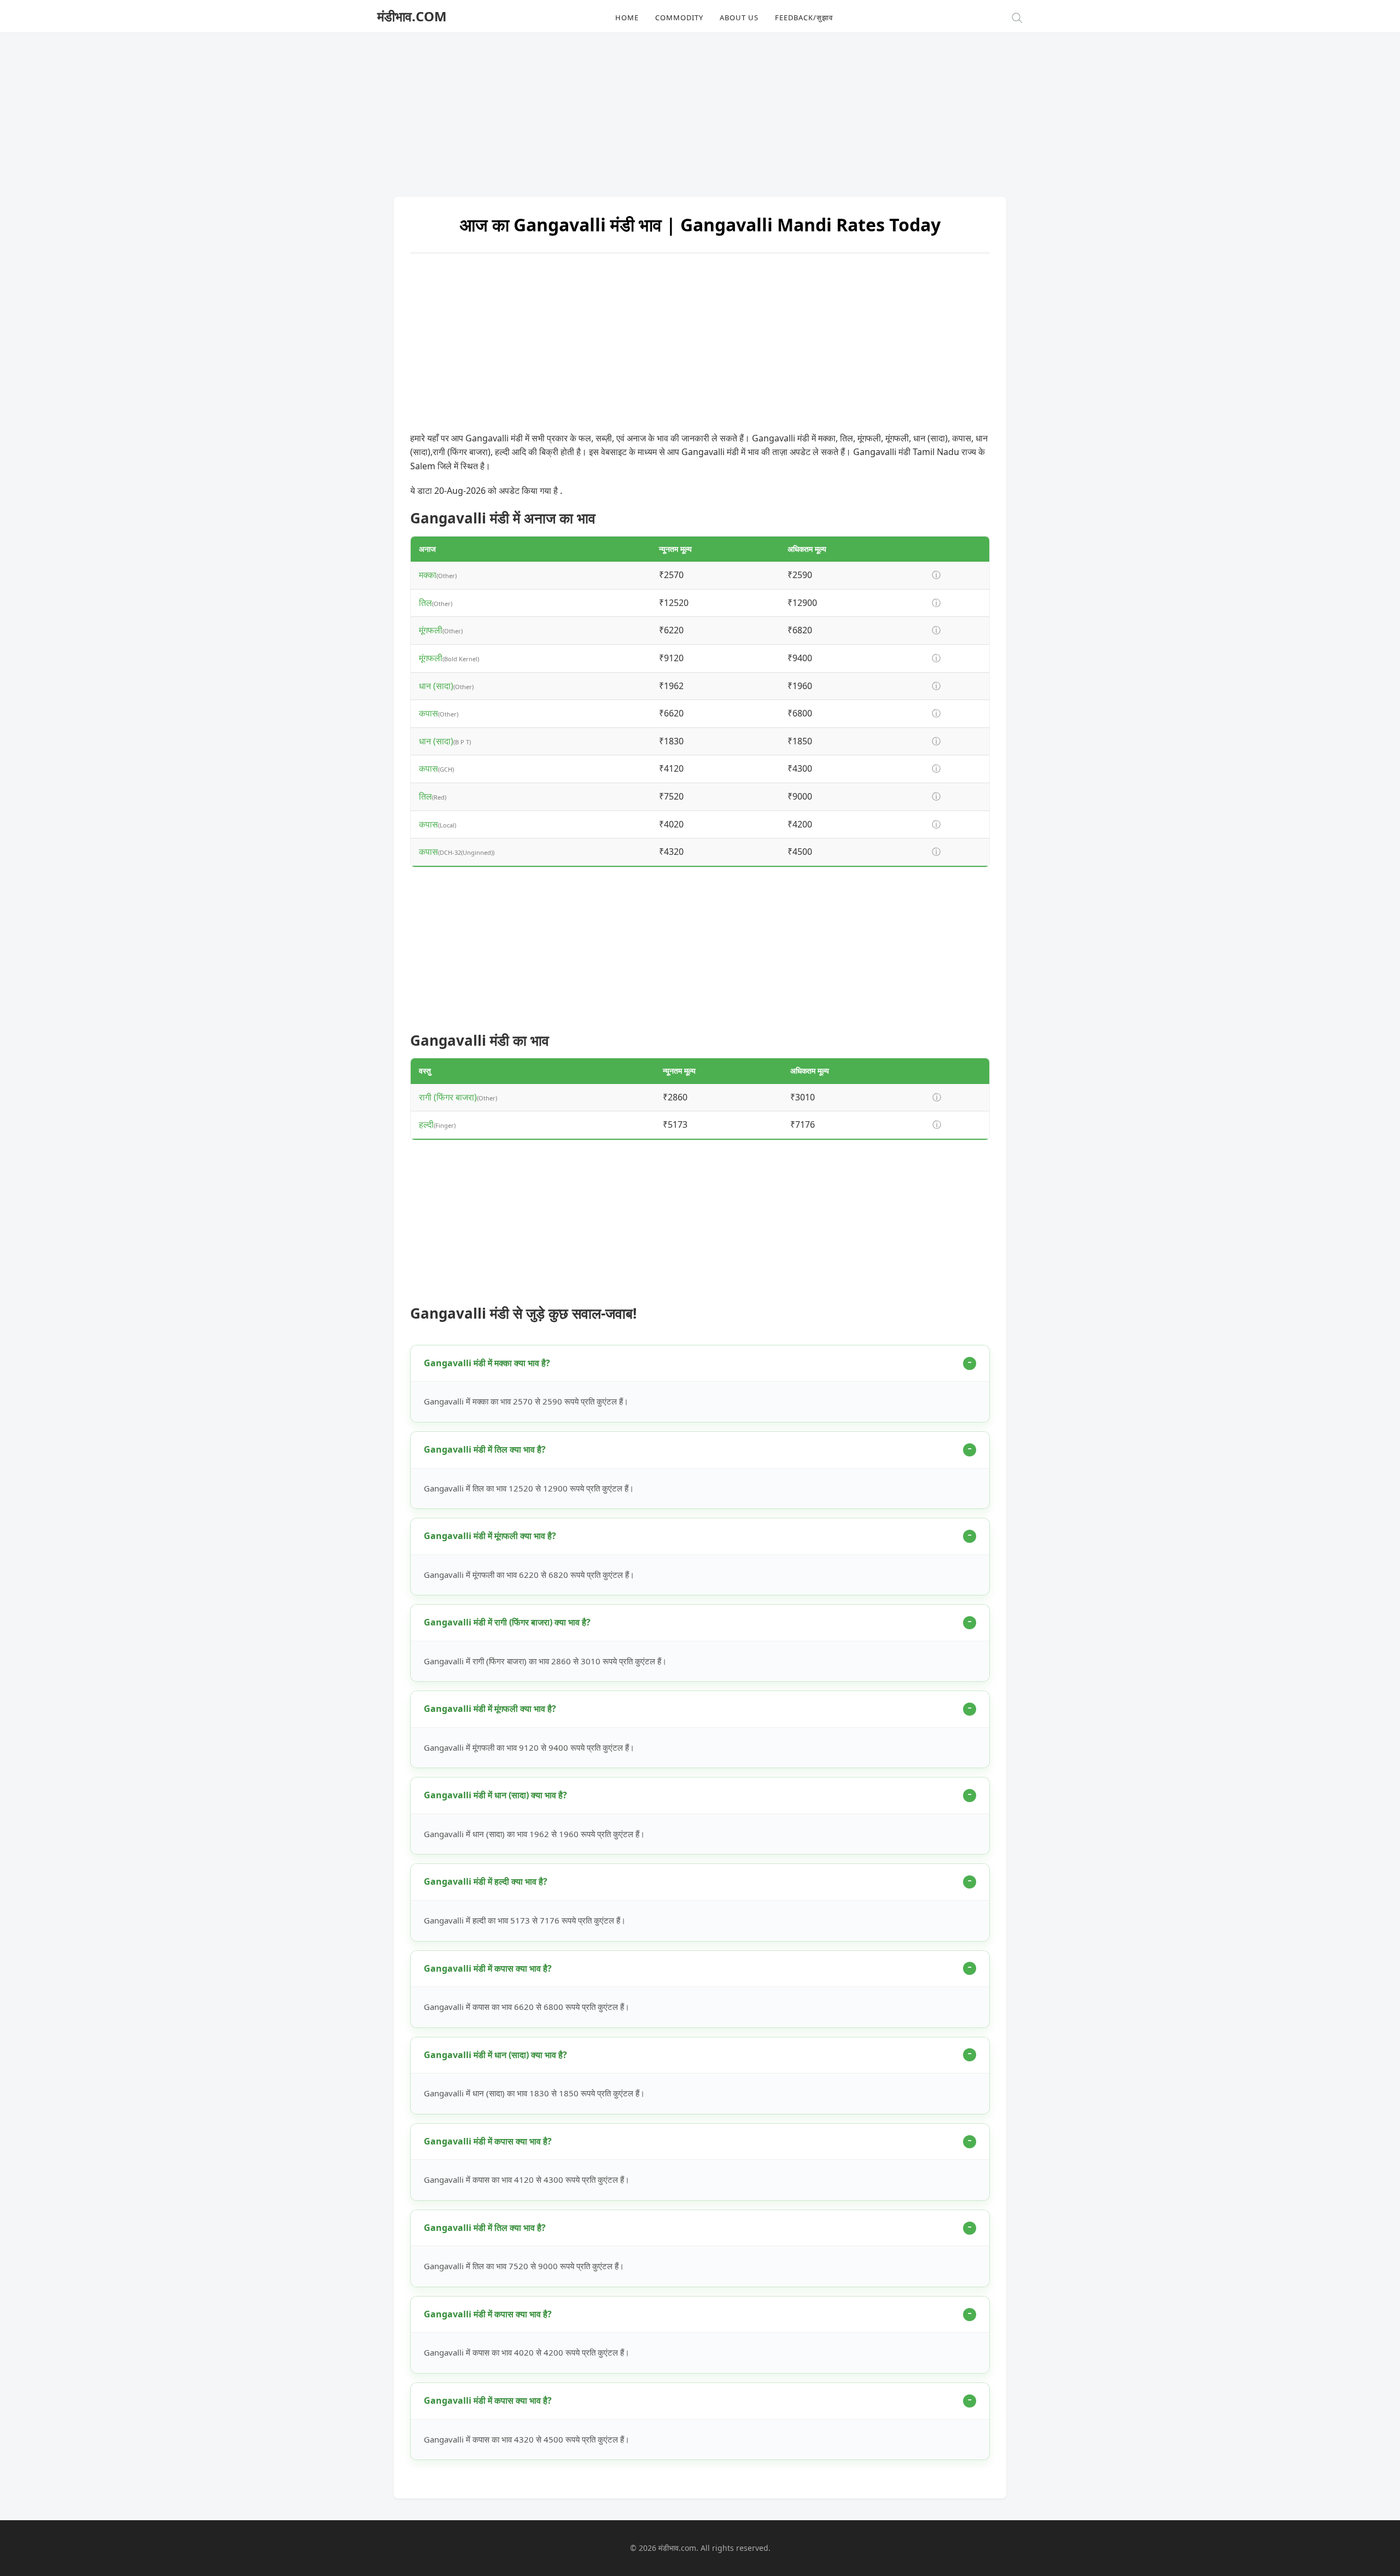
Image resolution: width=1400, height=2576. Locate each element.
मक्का (428, 575)
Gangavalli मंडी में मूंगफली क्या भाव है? (490, 1536)
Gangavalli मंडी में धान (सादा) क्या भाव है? (495, 1795)
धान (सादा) (436, 686)
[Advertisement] (700, 109)
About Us (739, 18)
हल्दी (426, 1124)
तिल (425, 603)
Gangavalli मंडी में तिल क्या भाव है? (485, 1449)
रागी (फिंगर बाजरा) (448, 1097)
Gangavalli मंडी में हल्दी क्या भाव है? (486, 1881)
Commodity (679, 18)
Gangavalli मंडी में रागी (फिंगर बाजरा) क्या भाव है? (507, 1622)
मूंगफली (431, 630)
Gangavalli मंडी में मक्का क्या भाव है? (487, 1363)
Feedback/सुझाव (804, 18)
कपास (428, 713)
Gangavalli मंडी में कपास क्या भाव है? (488, 1968)
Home (627, 18)
